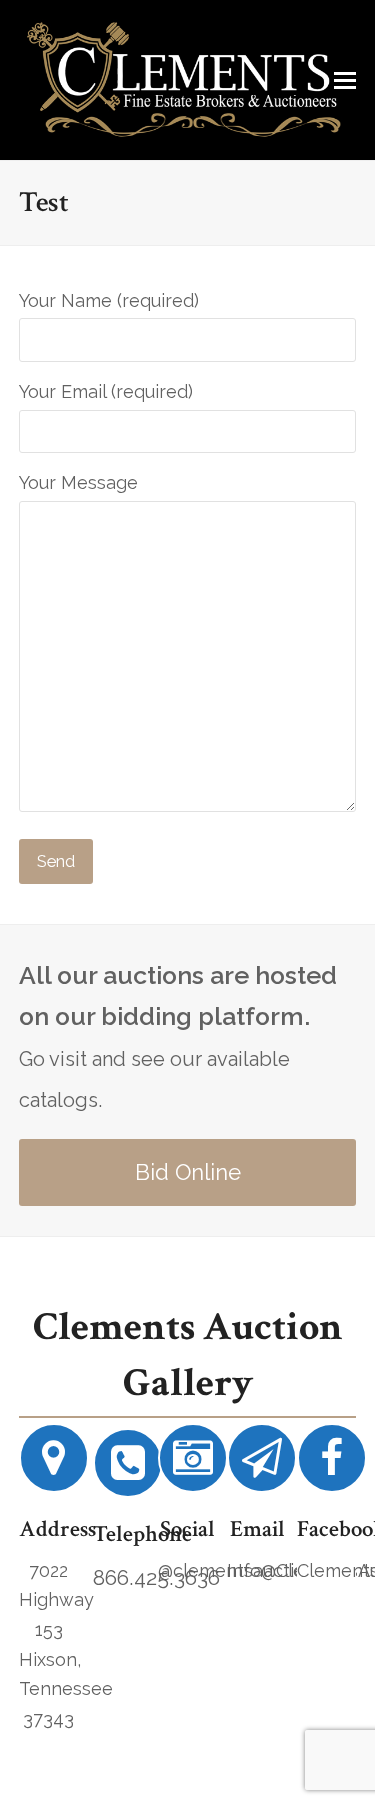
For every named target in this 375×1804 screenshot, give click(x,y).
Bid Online (188, 1172)
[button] (345, 80)
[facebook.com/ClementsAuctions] (332, 1465)
